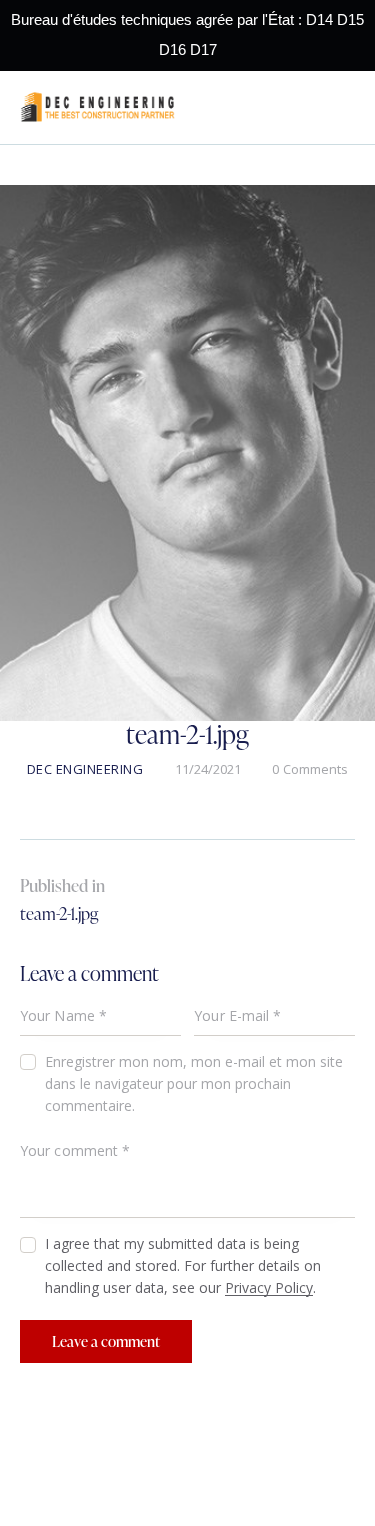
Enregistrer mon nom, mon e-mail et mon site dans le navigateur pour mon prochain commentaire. (194, 1083)
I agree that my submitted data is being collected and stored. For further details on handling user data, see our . (183, 1265)
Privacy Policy (269, 1288)
